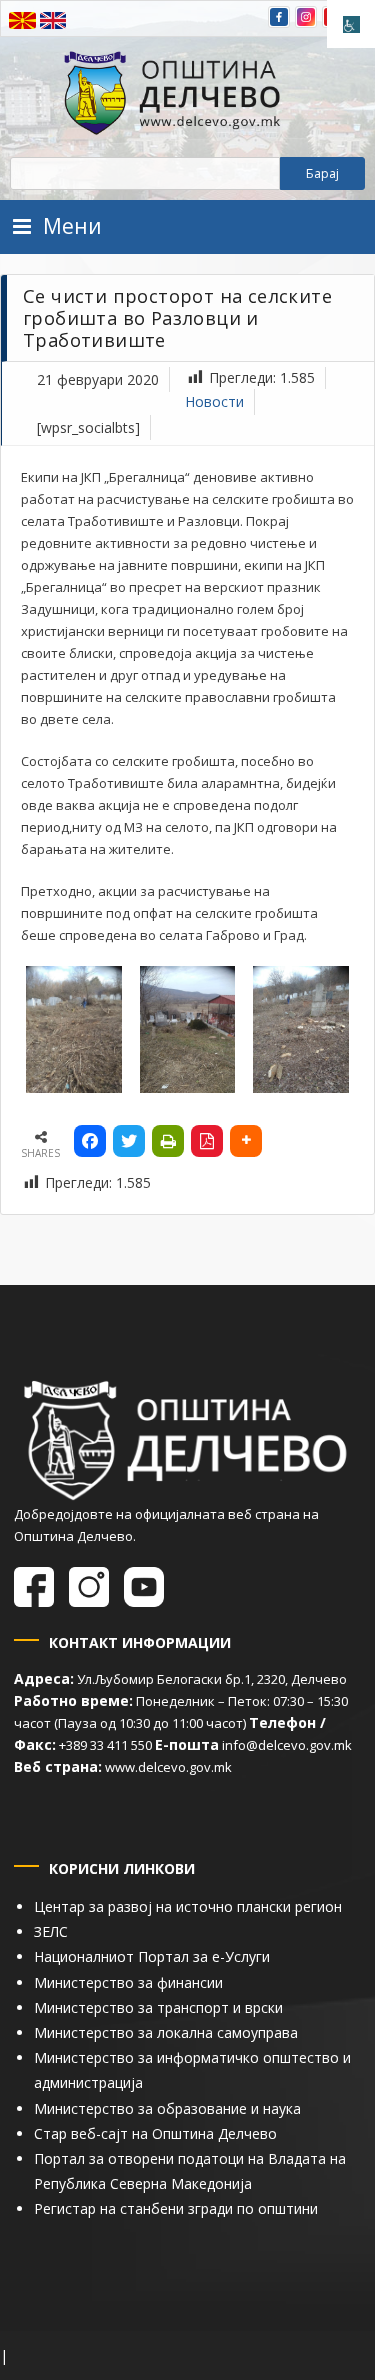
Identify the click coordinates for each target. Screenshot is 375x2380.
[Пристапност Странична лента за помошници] (351, 24)
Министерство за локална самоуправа (166, 2032)
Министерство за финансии (128, 1982)
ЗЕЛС (51, 1931)
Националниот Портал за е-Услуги (152, 1956)
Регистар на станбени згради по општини (176, 2208)
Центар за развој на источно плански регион (188, 1906)
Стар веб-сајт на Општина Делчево (155, 2133)
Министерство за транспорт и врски (158, 2007)
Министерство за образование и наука (167, 2108)
